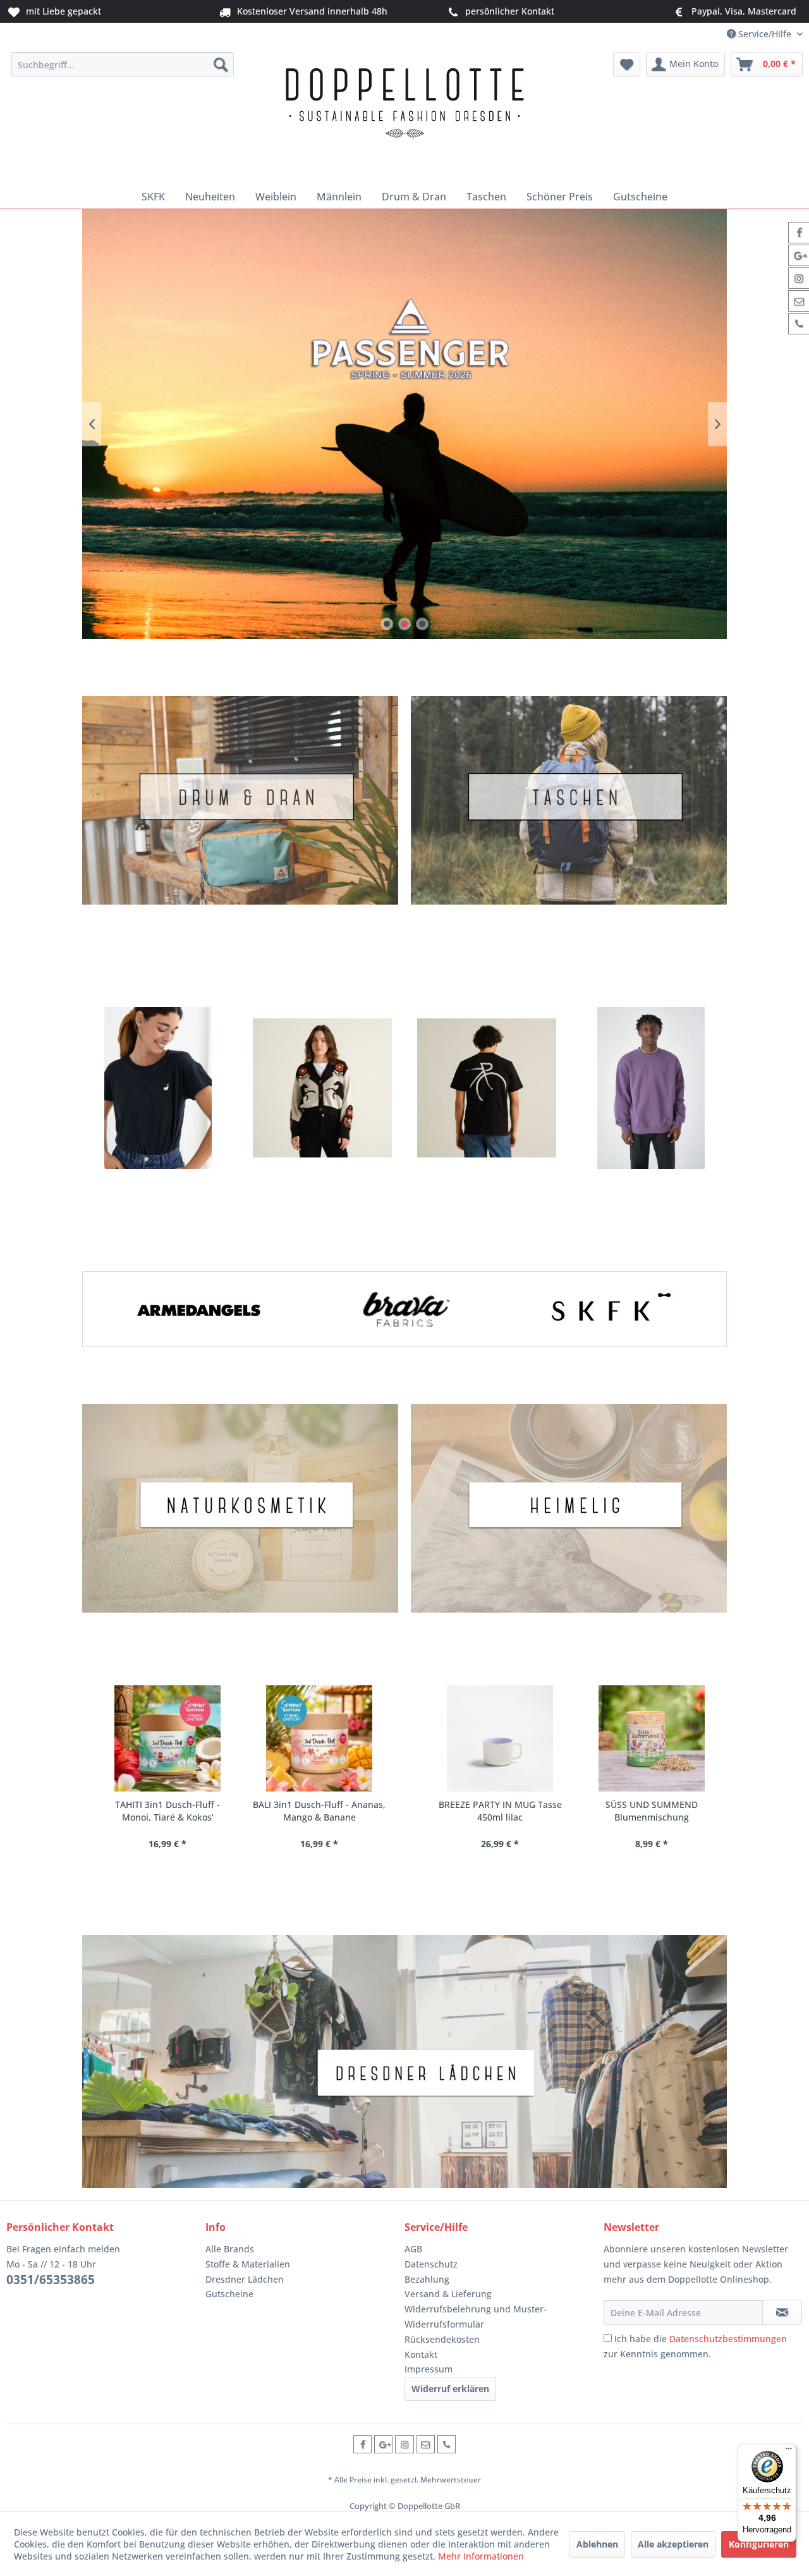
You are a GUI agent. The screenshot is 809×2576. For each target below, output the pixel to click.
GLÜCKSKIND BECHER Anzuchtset (697, 1811)
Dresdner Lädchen (245, 2279)
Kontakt (421, 2354)
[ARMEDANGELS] (198, 1309)
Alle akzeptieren (673, 2544)
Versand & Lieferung (448, 2294)
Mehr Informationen (481, 2556)
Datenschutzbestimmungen (728, 2339)
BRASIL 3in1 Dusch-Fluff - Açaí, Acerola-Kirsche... (354, 1811)
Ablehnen (597, 2544)
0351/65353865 (51, 2280)
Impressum (429, 2369)
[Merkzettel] (627, 64)
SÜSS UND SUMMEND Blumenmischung (545, 1811)
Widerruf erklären (450, 2389)
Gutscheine (229, 2294)
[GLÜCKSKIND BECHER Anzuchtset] (697, 1738)
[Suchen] (221, 64)
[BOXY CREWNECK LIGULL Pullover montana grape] (651, 1088)
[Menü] (789, 2451)
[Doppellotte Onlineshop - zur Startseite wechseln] (404, 115)
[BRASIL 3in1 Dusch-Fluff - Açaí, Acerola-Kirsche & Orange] (354, 1738)
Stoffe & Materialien (248, 2264)
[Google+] (383, 2444)
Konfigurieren (759, 2544)
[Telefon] (447, 2444)
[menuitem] (123, 64)
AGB (413, 2249)
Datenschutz (431, 2264)
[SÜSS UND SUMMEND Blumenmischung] (545, 1738)
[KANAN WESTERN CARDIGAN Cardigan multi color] (322, 1088)
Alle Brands (230, 2249)
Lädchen (404, 2061)
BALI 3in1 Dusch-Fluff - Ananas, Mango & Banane (202, 1811)
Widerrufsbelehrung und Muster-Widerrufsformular (476, 2317)
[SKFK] (611, 1309)
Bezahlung (427, 2279)
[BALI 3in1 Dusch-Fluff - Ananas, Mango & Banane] (202, 1738)
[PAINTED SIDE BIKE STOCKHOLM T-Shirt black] (487, 1088)
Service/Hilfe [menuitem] (765, 34)
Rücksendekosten (442, 2339)
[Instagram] (404, 2444)
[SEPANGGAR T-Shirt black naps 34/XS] (158, 1088)
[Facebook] (362, 2444)
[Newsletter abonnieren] (782, 2312)
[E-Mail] (426, 2444)
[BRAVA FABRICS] (404, 1309)
